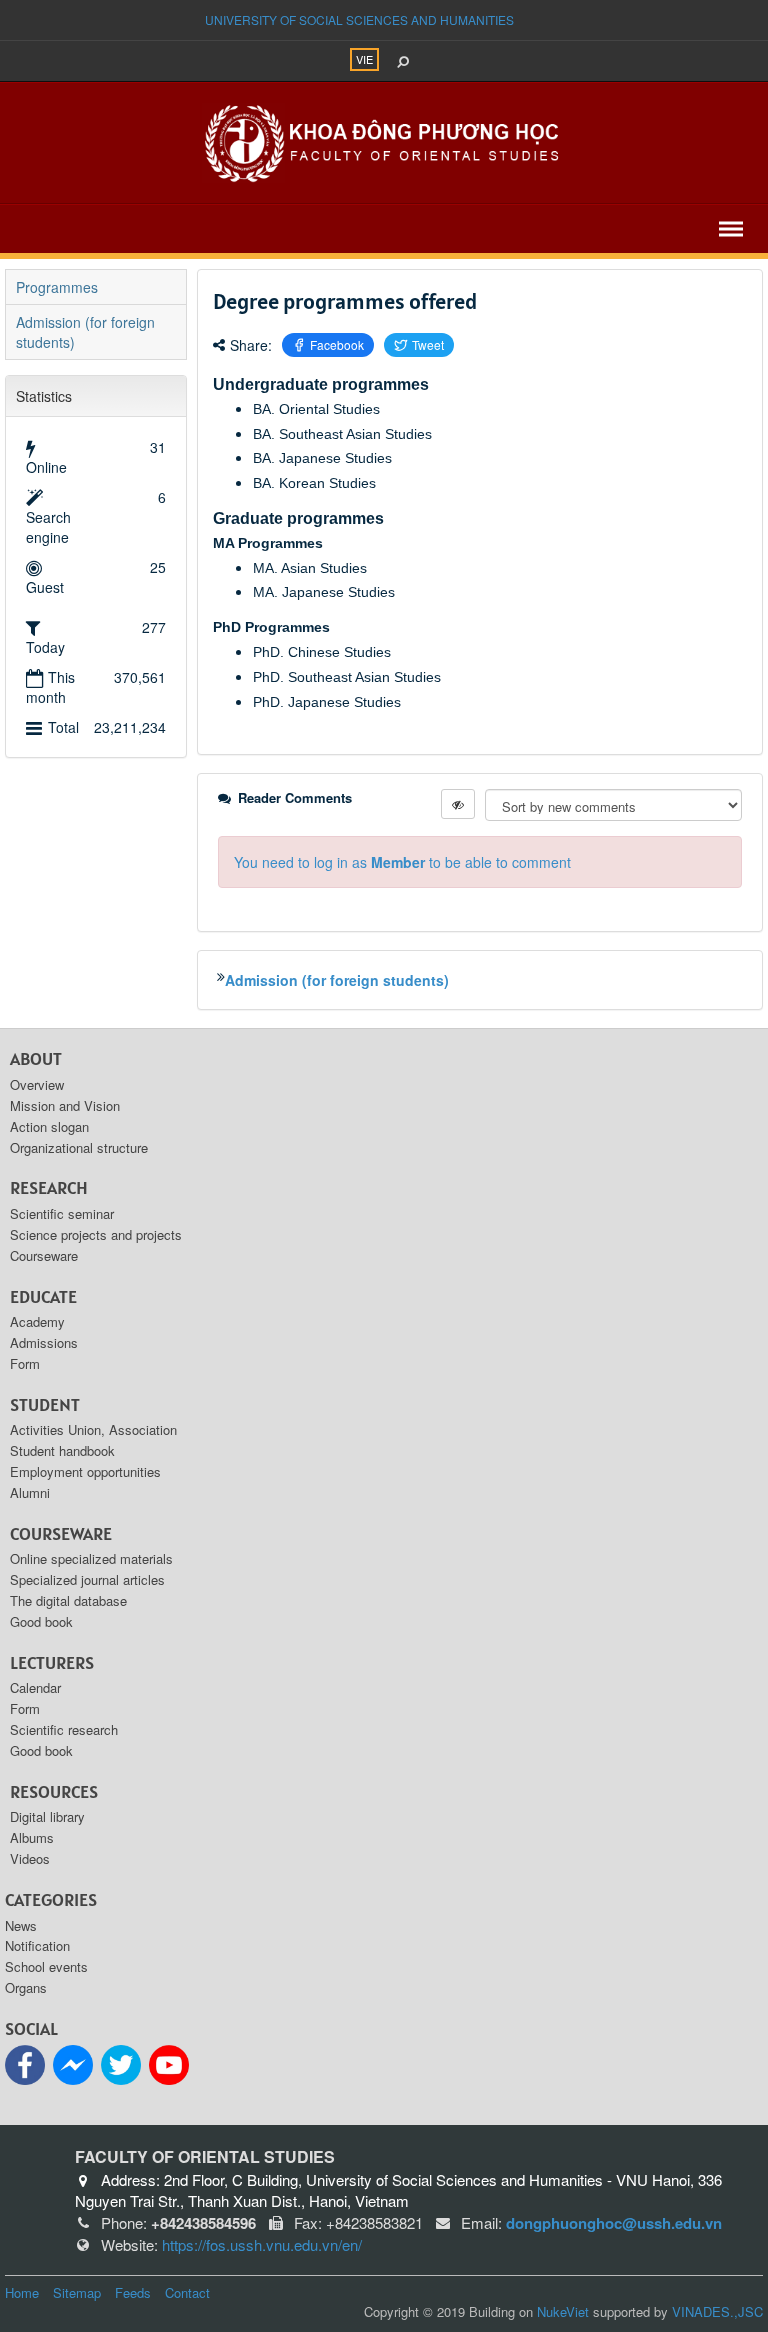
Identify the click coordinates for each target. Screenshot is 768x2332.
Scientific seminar (62, 1213)
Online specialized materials (91, 1558)
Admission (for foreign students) (337, 980)
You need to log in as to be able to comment (402, 862)
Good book (41, 1621)
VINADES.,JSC (717, 2311)
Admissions (44, 1342)
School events (46, 1966)
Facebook (337, 344)
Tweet (428, 344)
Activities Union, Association (93, 1429)
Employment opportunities (85, 1471)
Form (25, 1363)
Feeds (133, 2292)
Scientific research (64, 1729)
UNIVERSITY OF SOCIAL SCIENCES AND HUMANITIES (359, 19)
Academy (37, 1321)
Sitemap (77, 2292)
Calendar (35, 1687)
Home (22, 2292)
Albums (32, 1837)
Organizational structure (79, 1147)
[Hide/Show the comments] (458, 804)
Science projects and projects (96, 1234)
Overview (37, 1084)
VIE (364, 59)
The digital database (68, 1600)
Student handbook (62, 1450)
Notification (37, 1945)
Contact (187, 2292)
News (21, 1925)
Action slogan (49, 1126)
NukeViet (563, 2311)
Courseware (44, 1255)
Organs (26, 1987)
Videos (30, 1858)
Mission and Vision (65, 1105)
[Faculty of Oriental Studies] (384, 141)
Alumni (30, 1492)
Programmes (57, 287)
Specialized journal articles (87, 1579)
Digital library (47, 1816)
